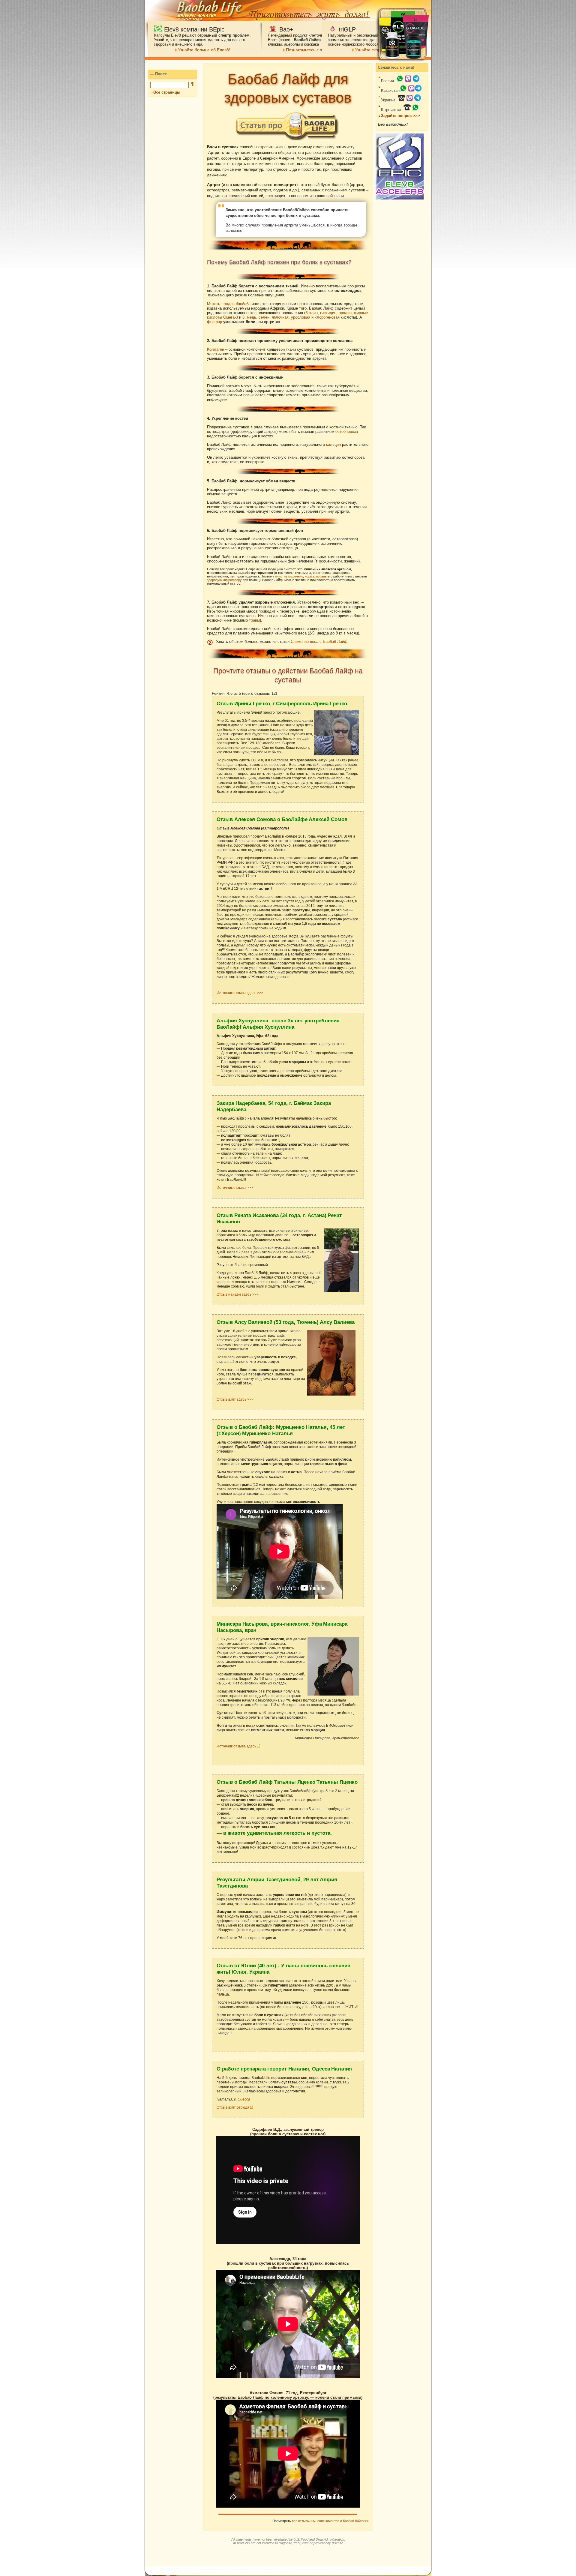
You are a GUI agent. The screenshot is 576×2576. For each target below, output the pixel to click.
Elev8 (360, 2555)
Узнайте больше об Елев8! (204, 50)
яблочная (280, 317)
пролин (345, 313)
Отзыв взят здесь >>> (235, 1399)
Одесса (244, 2099)
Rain (350, 2555)
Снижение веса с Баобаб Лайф (319, 642)
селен (264, 317)
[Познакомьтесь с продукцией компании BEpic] (400, 198)
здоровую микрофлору (224, 580)
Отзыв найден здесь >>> (238, 1294)
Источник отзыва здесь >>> (240, 993)
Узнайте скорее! (371, 50)
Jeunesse (337, 2555)
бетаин (312, 313)
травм (254, 620)
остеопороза (347, 432)
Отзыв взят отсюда (233, 2107)
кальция (333, 444)
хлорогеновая (327, 317)
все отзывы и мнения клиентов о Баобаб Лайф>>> (330, 2521)
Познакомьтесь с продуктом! (314, 50)
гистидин (328, 313)
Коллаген (216, 349)
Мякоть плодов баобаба (229, 304)
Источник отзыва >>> (235, 1188)
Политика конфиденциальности (372, 2571)
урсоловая (301, 317)
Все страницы (167, 92)
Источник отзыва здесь (237, 1746)
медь (252, 317)
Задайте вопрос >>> (400, 116)
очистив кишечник (289, 576)
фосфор (214, 322)
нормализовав (316, 576)
